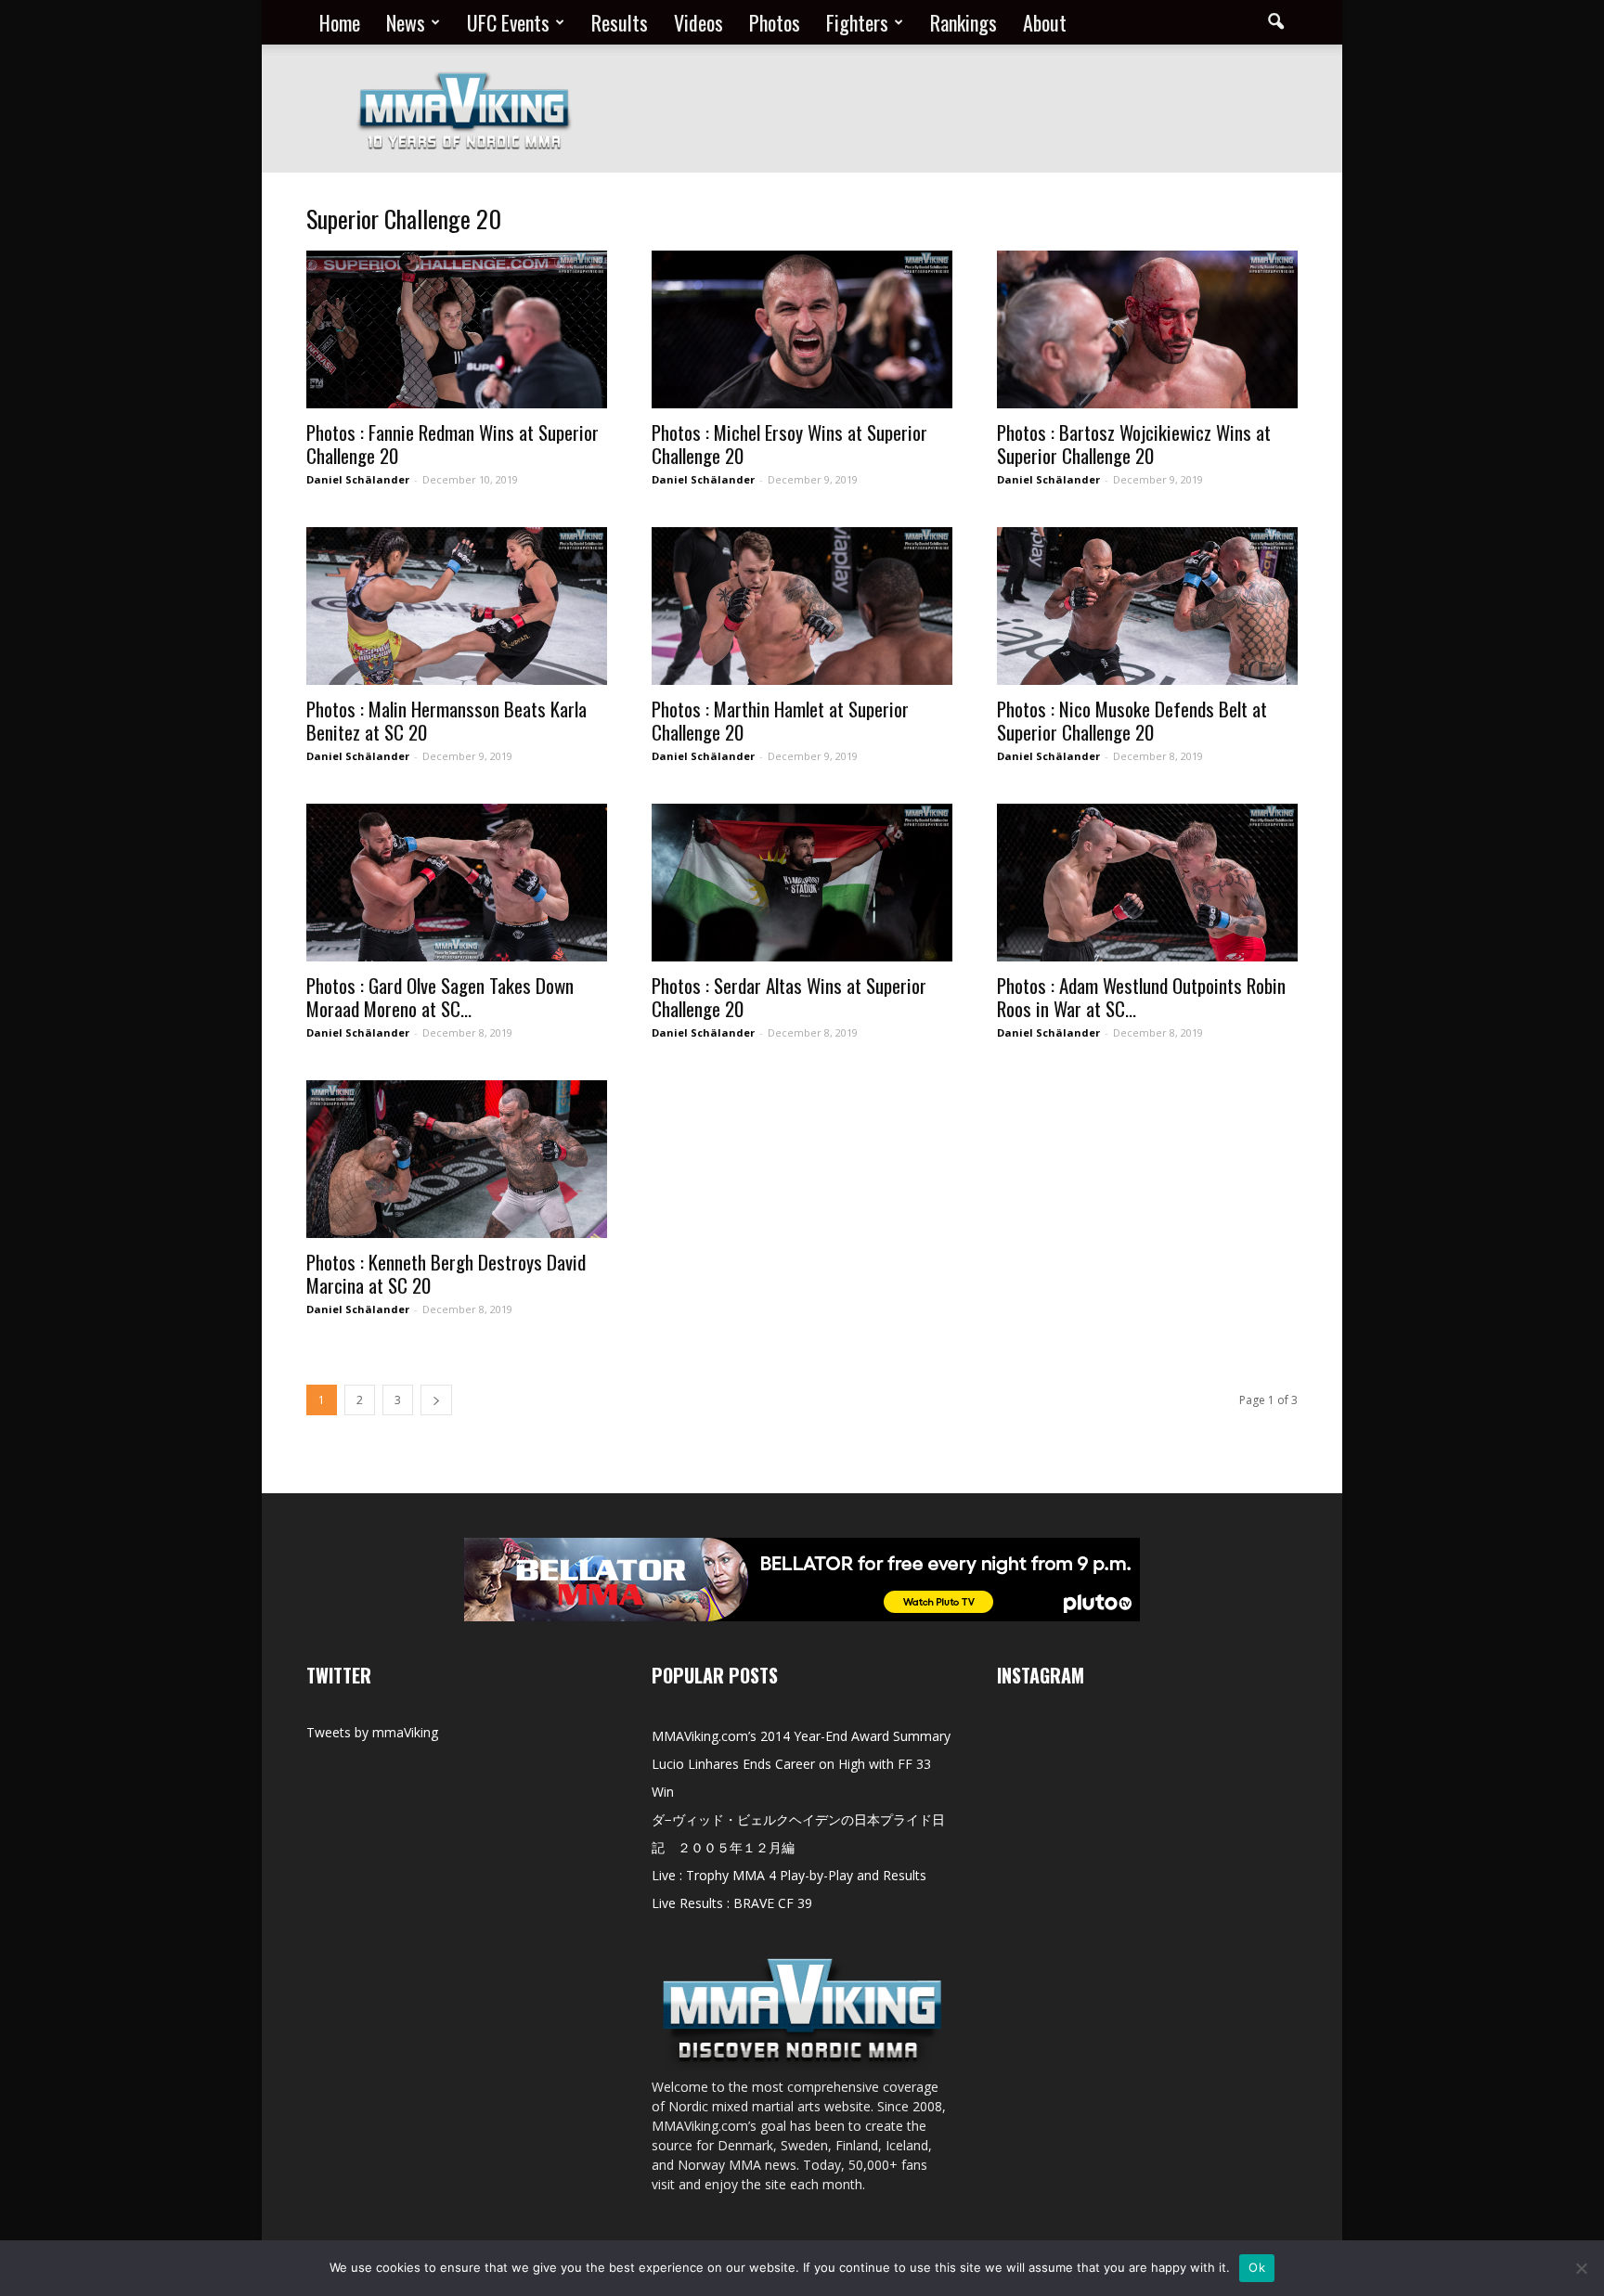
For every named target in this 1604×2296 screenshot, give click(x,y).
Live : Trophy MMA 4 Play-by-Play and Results (789, 1875)
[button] (1275, 22)
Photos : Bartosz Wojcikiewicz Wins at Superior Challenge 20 (1134, 444)
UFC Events (508, 22)
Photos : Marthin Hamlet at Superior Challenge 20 (780, 720)
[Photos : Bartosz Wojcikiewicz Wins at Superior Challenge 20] (1147, 329)
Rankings (964, 22)
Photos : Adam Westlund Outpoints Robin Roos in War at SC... (1141, 997)
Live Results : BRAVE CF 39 (732, 1903)
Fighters (857, 22)
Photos (775, 22)
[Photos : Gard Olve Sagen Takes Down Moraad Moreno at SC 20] (457, 883)
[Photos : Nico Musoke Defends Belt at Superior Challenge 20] (1147, 606)
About (1045, 22)
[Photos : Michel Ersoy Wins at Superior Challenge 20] (802, 329)
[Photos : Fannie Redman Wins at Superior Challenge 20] (457, 329)
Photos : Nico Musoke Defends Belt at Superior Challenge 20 (1132, 720)
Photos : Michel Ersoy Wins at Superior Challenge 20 (789, 444)
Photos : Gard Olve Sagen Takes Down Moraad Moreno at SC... (440, 997)
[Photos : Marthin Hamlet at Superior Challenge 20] (802, 606)
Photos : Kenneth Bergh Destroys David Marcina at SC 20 (446, 1273)
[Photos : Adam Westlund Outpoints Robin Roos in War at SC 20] (1147, 883)
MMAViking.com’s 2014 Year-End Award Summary (801, 1736)
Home (340, 22)
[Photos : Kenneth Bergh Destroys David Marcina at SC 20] (457, 1159)
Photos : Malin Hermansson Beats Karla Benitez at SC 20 (446, 720)
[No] (1581, 2268)
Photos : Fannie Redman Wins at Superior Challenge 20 (453, 444)
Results (620, 22)
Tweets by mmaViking (372, 1732)
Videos (699, 22)
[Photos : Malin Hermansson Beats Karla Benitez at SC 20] (457, 606)
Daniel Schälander (358, 479)
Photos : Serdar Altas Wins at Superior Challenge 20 (789, 997)
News (406, 22)
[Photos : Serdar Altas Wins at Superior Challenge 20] (802, 883)
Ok (1257, 2267)
